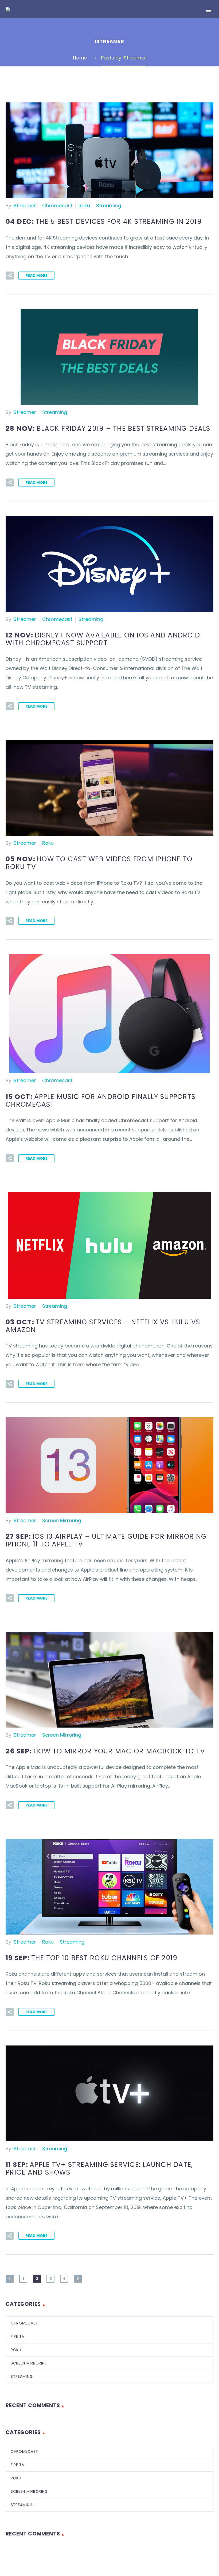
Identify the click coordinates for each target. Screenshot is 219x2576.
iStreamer (24, 206)
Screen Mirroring (62, 1520)
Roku (84, 206)
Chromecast (57, 206)
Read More (36, 276)
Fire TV (18, 2336)
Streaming (109, 206)
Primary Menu (209, 10)
